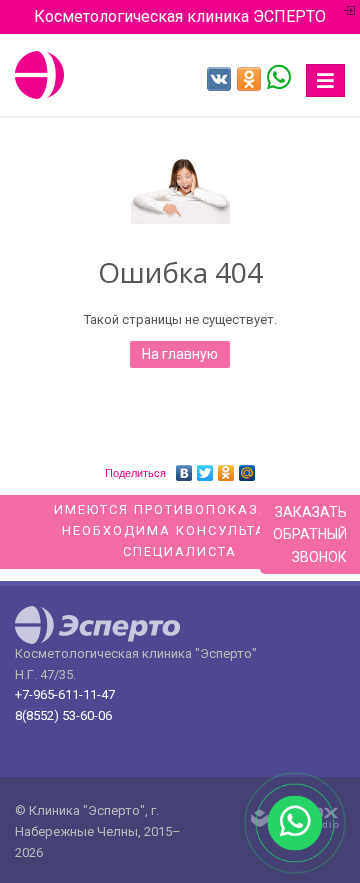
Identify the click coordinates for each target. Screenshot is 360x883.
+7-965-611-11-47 (65, 694)
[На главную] (40, 75)
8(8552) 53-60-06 (63, 715)
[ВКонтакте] (184, 468)
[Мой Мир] (247, 468)
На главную (180, 354)
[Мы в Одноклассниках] (249, 79)
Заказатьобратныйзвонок (310, 534)
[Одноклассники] (226, 468)
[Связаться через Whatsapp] (279, 75)
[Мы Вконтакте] (219, 79)
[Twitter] (205, 468)
